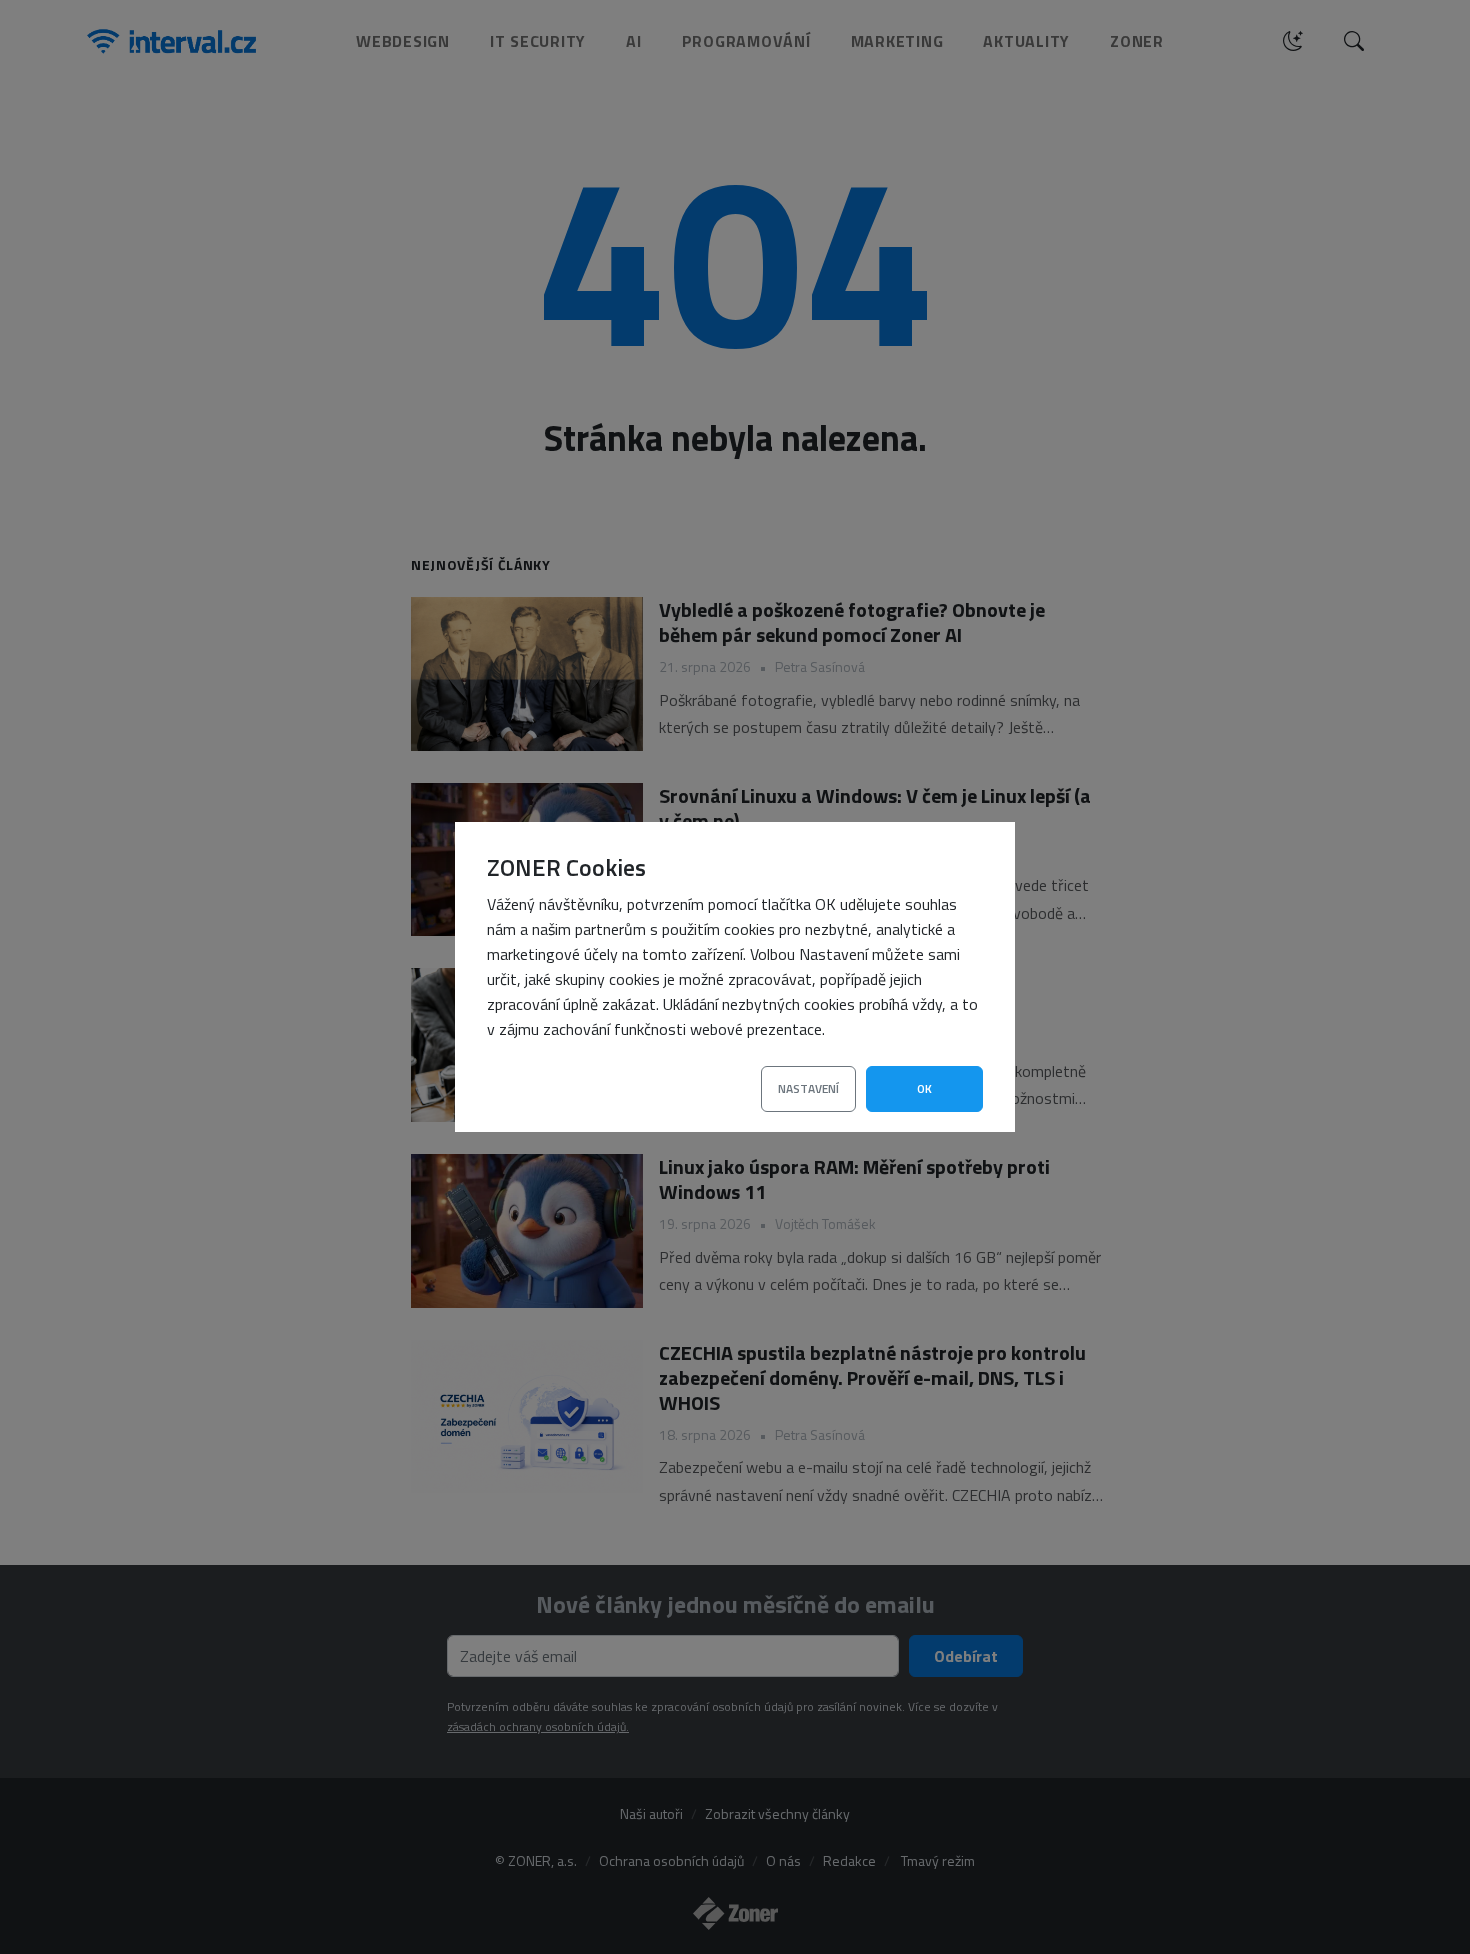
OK (924, 1088)
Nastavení (808, 1088)
